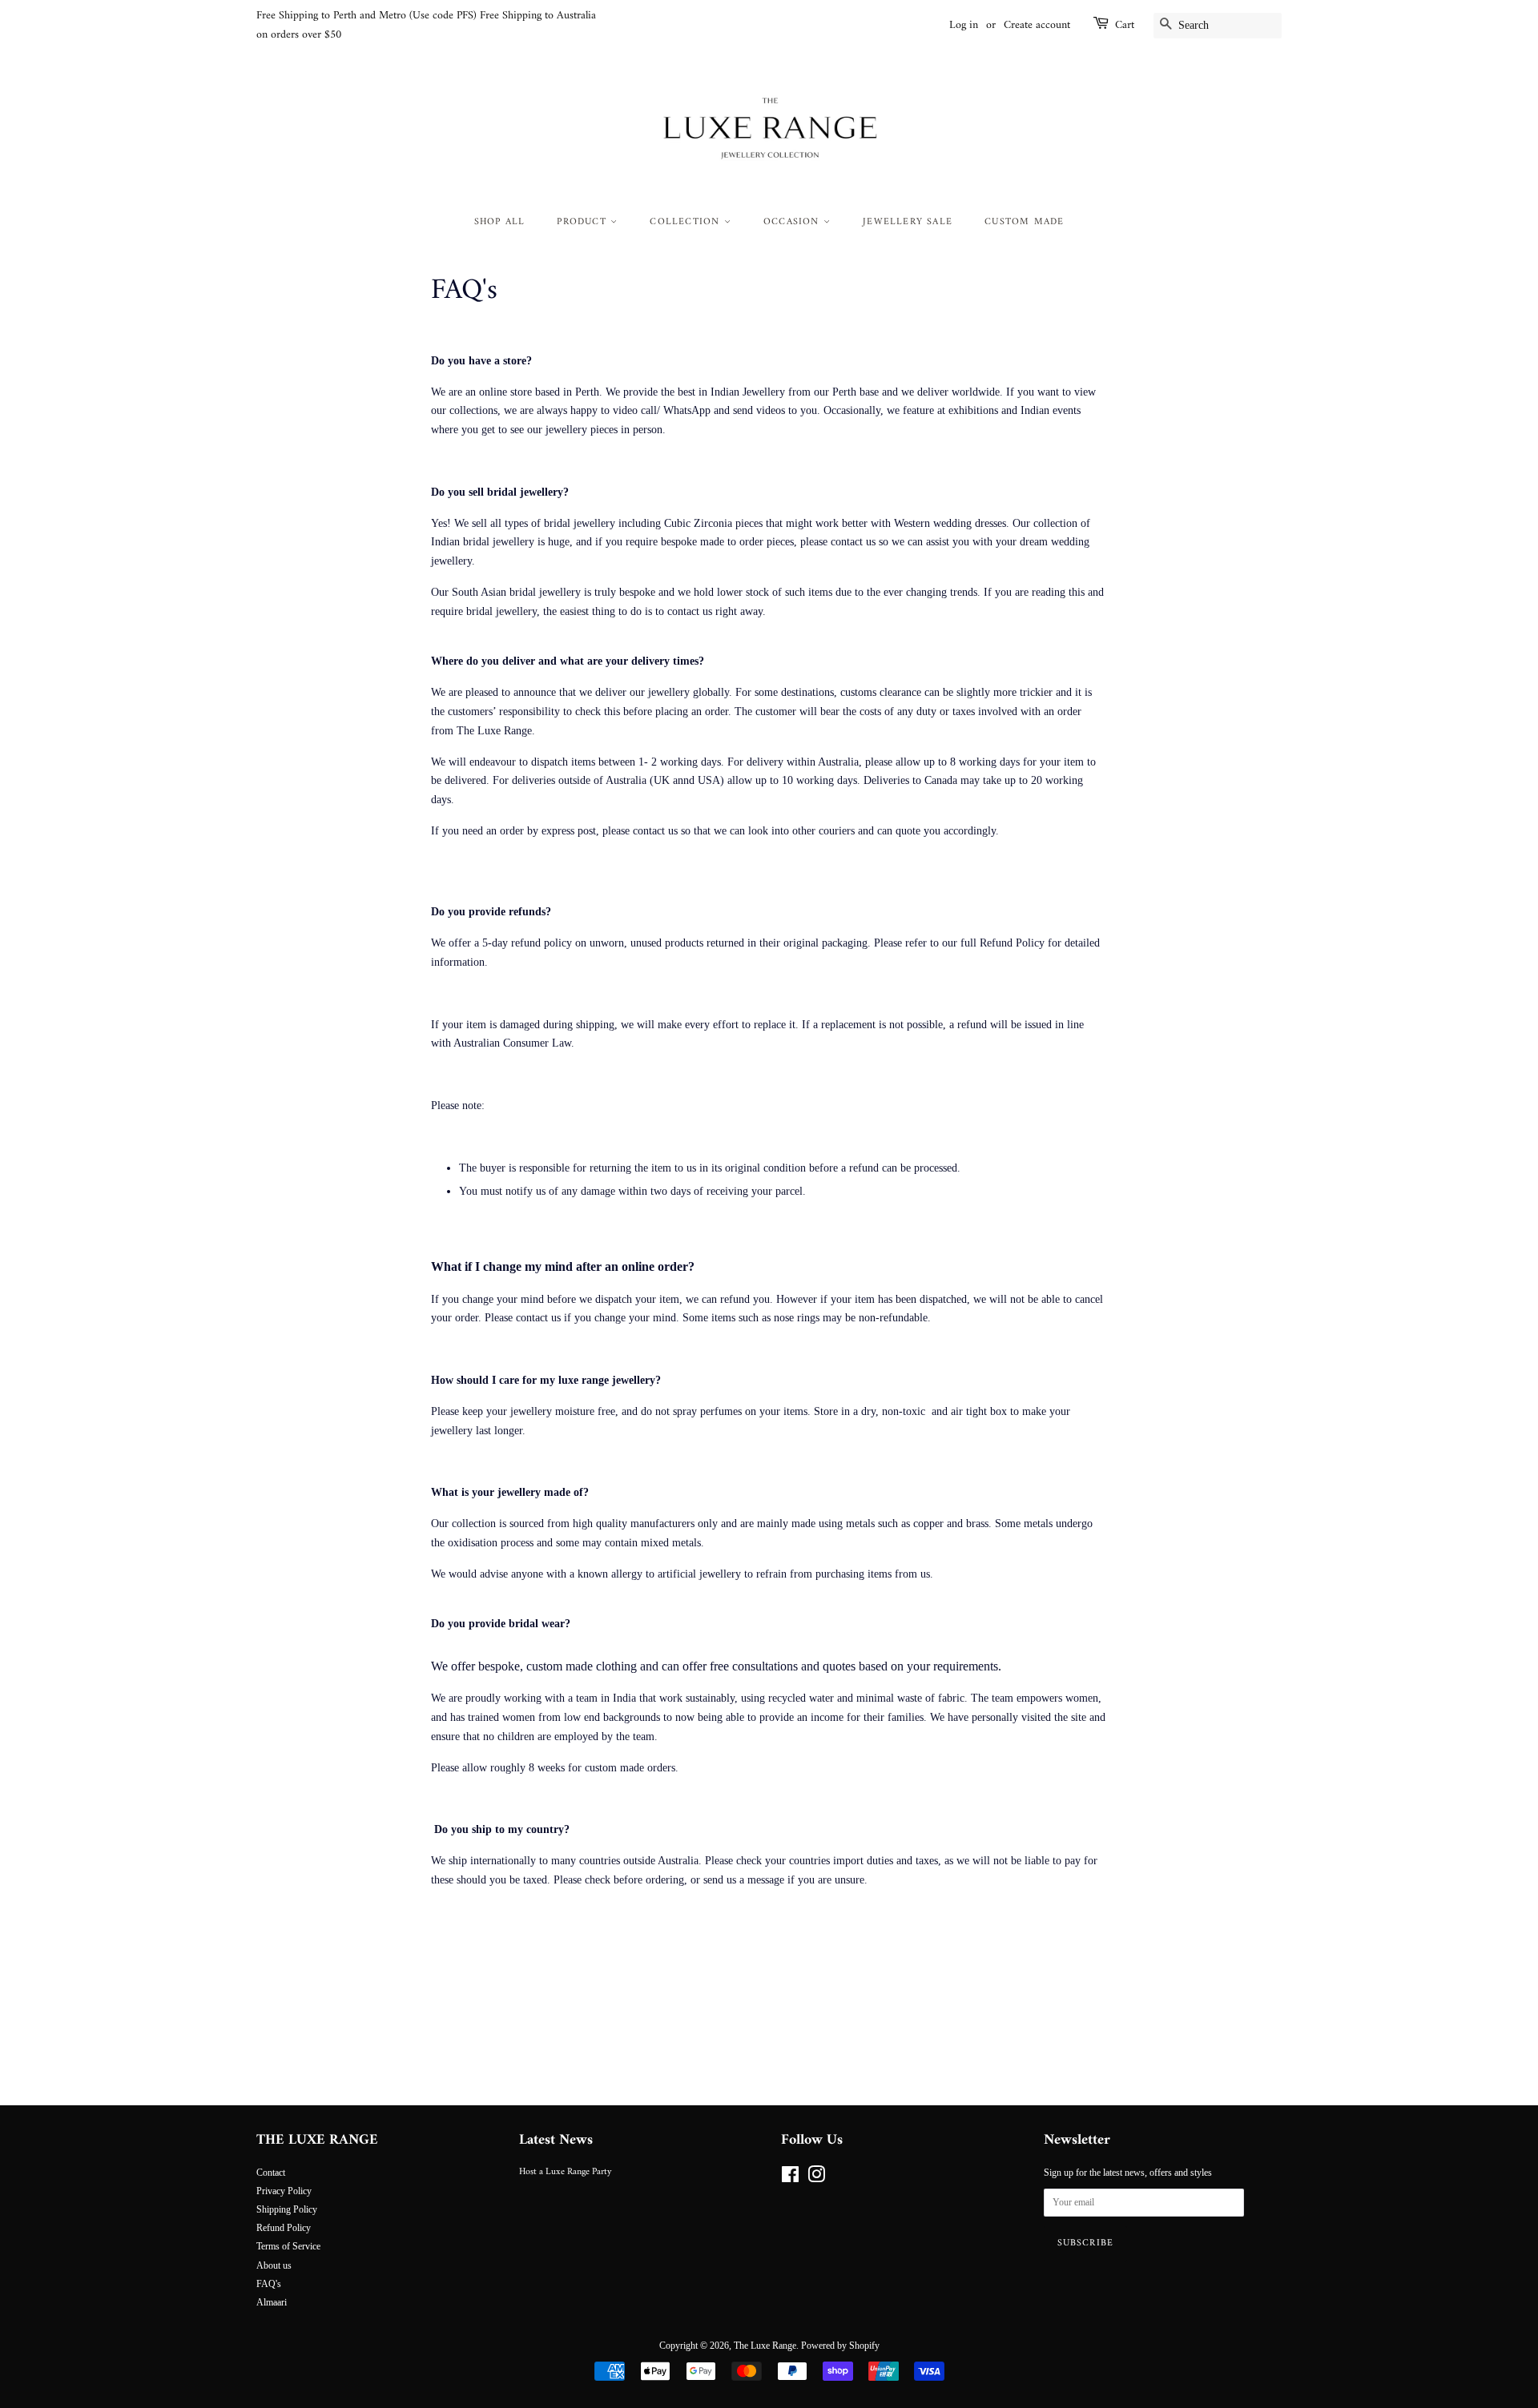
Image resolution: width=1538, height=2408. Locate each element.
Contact (271, 2173)
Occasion (793, 222)
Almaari (272, 2302)
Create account (1037, 25)
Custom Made (1024, 222)
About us (274, 2265)
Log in (964, 25)
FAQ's (269, 2284)
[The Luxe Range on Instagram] (816, 2178)
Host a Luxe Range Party (565, 2172)
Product (584, 222)
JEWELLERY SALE (908, 222)
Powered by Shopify (840, 2346)
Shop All (500, 222)
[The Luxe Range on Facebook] (790, 2178)
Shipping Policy (287, 2209)
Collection (686, 222)
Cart (1125, 26)
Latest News (556, 2140)
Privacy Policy (284, 2191)
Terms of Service (288, 2246)
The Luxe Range (765, 2346)
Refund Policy (284, 2228)
